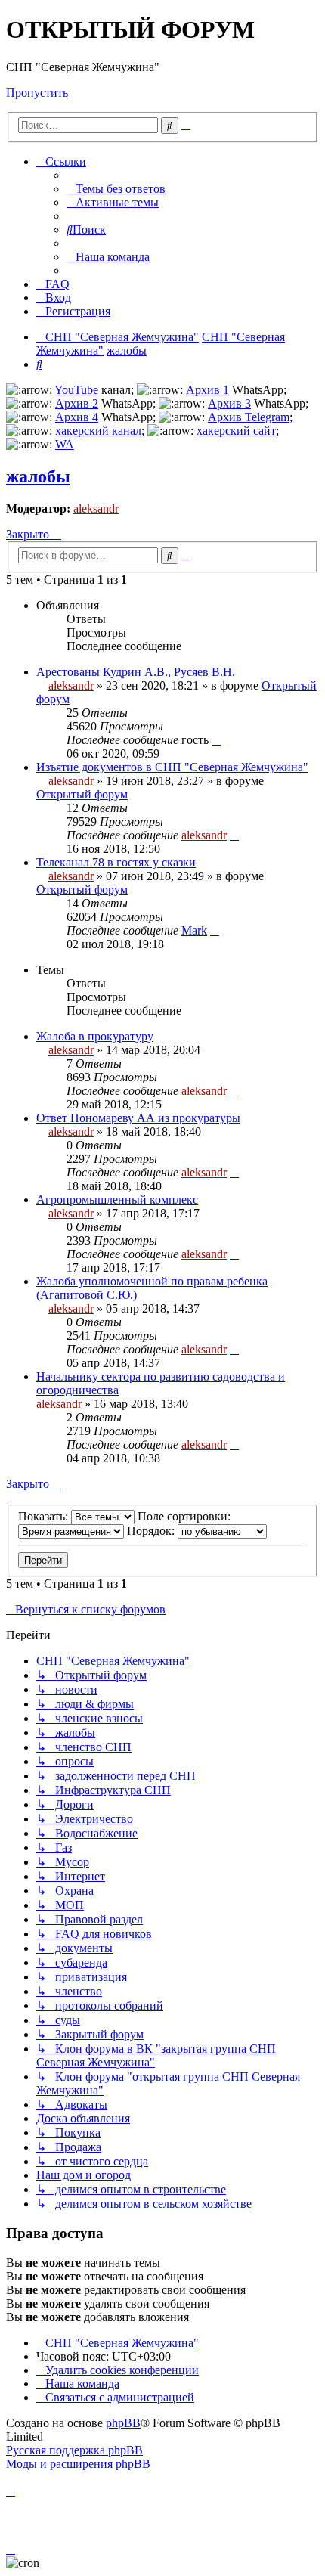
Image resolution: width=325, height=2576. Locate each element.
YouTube (76, 390)
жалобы (38, 476)
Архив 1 (207, 390)
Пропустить (37, 93)
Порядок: (152, 1531)
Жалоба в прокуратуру (95, 1036)
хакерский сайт (236, 431)
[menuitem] (116, 189)
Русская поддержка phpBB (74, 2450)
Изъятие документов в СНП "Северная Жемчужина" (172, 767)
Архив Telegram (249, 417)
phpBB (123, 2423)
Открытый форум (82, 794)
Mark (194, 930)
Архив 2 (77, 403)
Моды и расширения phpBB (78, 2464)
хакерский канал (98, 431)
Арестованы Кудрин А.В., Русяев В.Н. (136, 672)
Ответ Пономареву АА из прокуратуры (138, 1118)
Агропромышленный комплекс (117, 1200)
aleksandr (96, 508)
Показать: (45, 1516)
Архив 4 (77, 417)
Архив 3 (229, 403)
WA (65, 444)
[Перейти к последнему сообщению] (216, 740)
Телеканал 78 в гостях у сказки (116, 862)
